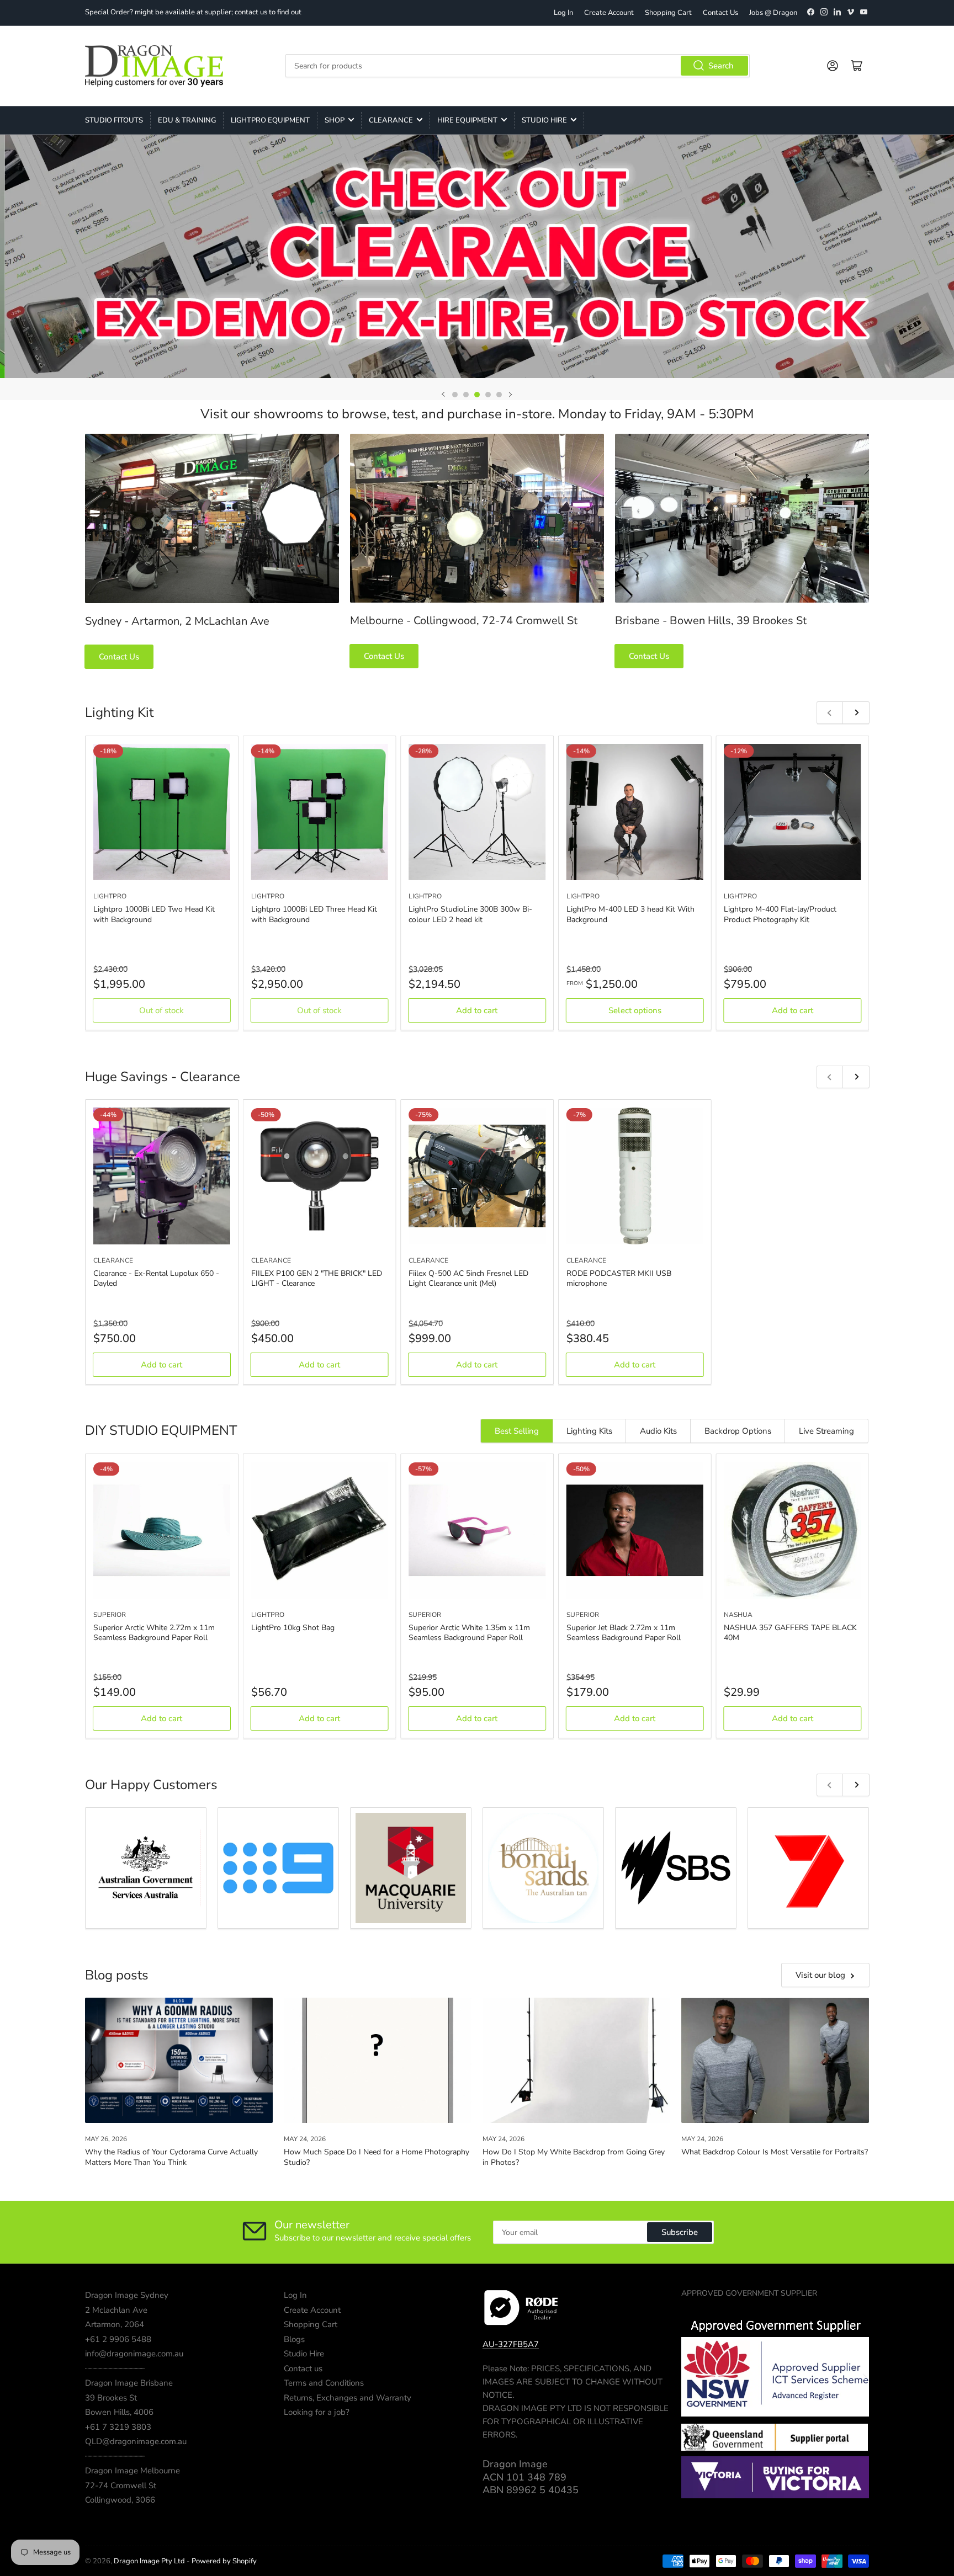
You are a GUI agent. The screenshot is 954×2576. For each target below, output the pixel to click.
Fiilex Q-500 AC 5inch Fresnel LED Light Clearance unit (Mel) (468, 1278)
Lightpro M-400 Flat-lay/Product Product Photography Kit (780, 914)
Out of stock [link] (161, 1010)
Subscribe (680, 2232)
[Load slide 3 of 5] (477, 395)
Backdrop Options (738, 1431)
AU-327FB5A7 (511, 2344)
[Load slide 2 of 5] (466, 395)
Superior (110, 1615)
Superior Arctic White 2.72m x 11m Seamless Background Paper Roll (154, 1633)
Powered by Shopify (224, 2561)
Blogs (294, 2339)
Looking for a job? (317, 2412)
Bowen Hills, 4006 (119, 2412)
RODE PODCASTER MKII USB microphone (619, 1278)
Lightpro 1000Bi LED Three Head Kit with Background (314, 914)
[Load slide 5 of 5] (499, 395)
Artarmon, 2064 (115, 2324)
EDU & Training (187, 120)
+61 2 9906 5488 (118, 2339)
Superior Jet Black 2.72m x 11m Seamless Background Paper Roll (624, 1633)
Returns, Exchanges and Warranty (348, 2398)
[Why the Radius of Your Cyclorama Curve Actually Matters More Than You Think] (179, 2060)
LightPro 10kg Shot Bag (293, 1628)
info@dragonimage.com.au (134, 2354)
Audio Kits (658, 1431)
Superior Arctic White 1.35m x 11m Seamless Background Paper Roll (469, 1633)
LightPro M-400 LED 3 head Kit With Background (630, 914)
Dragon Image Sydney (127, 2295)
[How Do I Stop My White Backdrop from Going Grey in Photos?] (576, 2060)
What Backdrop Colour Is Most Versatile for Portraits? (775, 2152)
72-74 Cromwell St (121, 2485)
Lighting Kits (589, 1431)
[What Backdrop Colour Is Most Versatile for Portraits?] (775, 2060)
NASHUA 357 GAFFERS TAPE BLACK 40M (790, 1633)
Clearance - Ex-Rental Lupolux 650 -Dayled (156, 1278)
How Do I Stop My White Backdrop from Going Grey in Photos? (574, 2157)
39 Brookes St (111, 2398)
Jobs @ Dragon (773, 13)
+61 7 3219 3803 (118, 2427)
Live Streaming (826, 1431)
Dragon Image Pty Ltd (149, 2561)
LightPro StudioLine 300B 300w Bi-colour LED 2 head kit (470, 914)
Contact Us (720, 13)
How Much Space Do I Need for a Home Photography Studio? (377, 2157)
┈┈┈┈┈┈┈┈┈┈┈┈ (115, 2369)
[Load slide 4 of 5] (488, 395)
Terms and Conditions (324, 2383)
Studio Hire (544, 120)
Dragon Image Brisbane (129, 2383)
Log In (563, 13)
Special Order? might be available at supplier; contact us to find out (193, 12)
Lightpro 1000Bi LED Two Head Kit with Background (154, 914)
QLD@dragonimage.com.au (136, 2441)
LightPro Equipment (270, 120)
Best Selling (517, 1431)
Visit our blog (820, 1975)
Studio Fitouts (114, 120)
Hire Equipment (467, 120)
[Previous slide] (444, 395)
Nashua (738, 1615)
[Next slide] (510, 395)
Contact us (303, 2369)
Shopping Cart (668, 13)
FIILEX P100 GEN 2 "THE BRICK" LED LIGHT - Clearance (317, 1278)
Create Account (609, 13)
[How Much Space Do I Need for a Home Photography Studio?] (378, 2060)
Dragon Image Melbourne (132, 2471)
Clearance (391, 120)
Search (721, 66)
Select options (635, 1010)
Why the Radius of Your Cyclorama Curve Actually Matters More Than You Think (171, 2157)
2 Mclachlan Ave (116, 2310)
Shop (335, 120)
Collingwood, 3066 (120, 2500)
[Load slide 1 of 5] (455, 395)
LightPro (110, 896)
